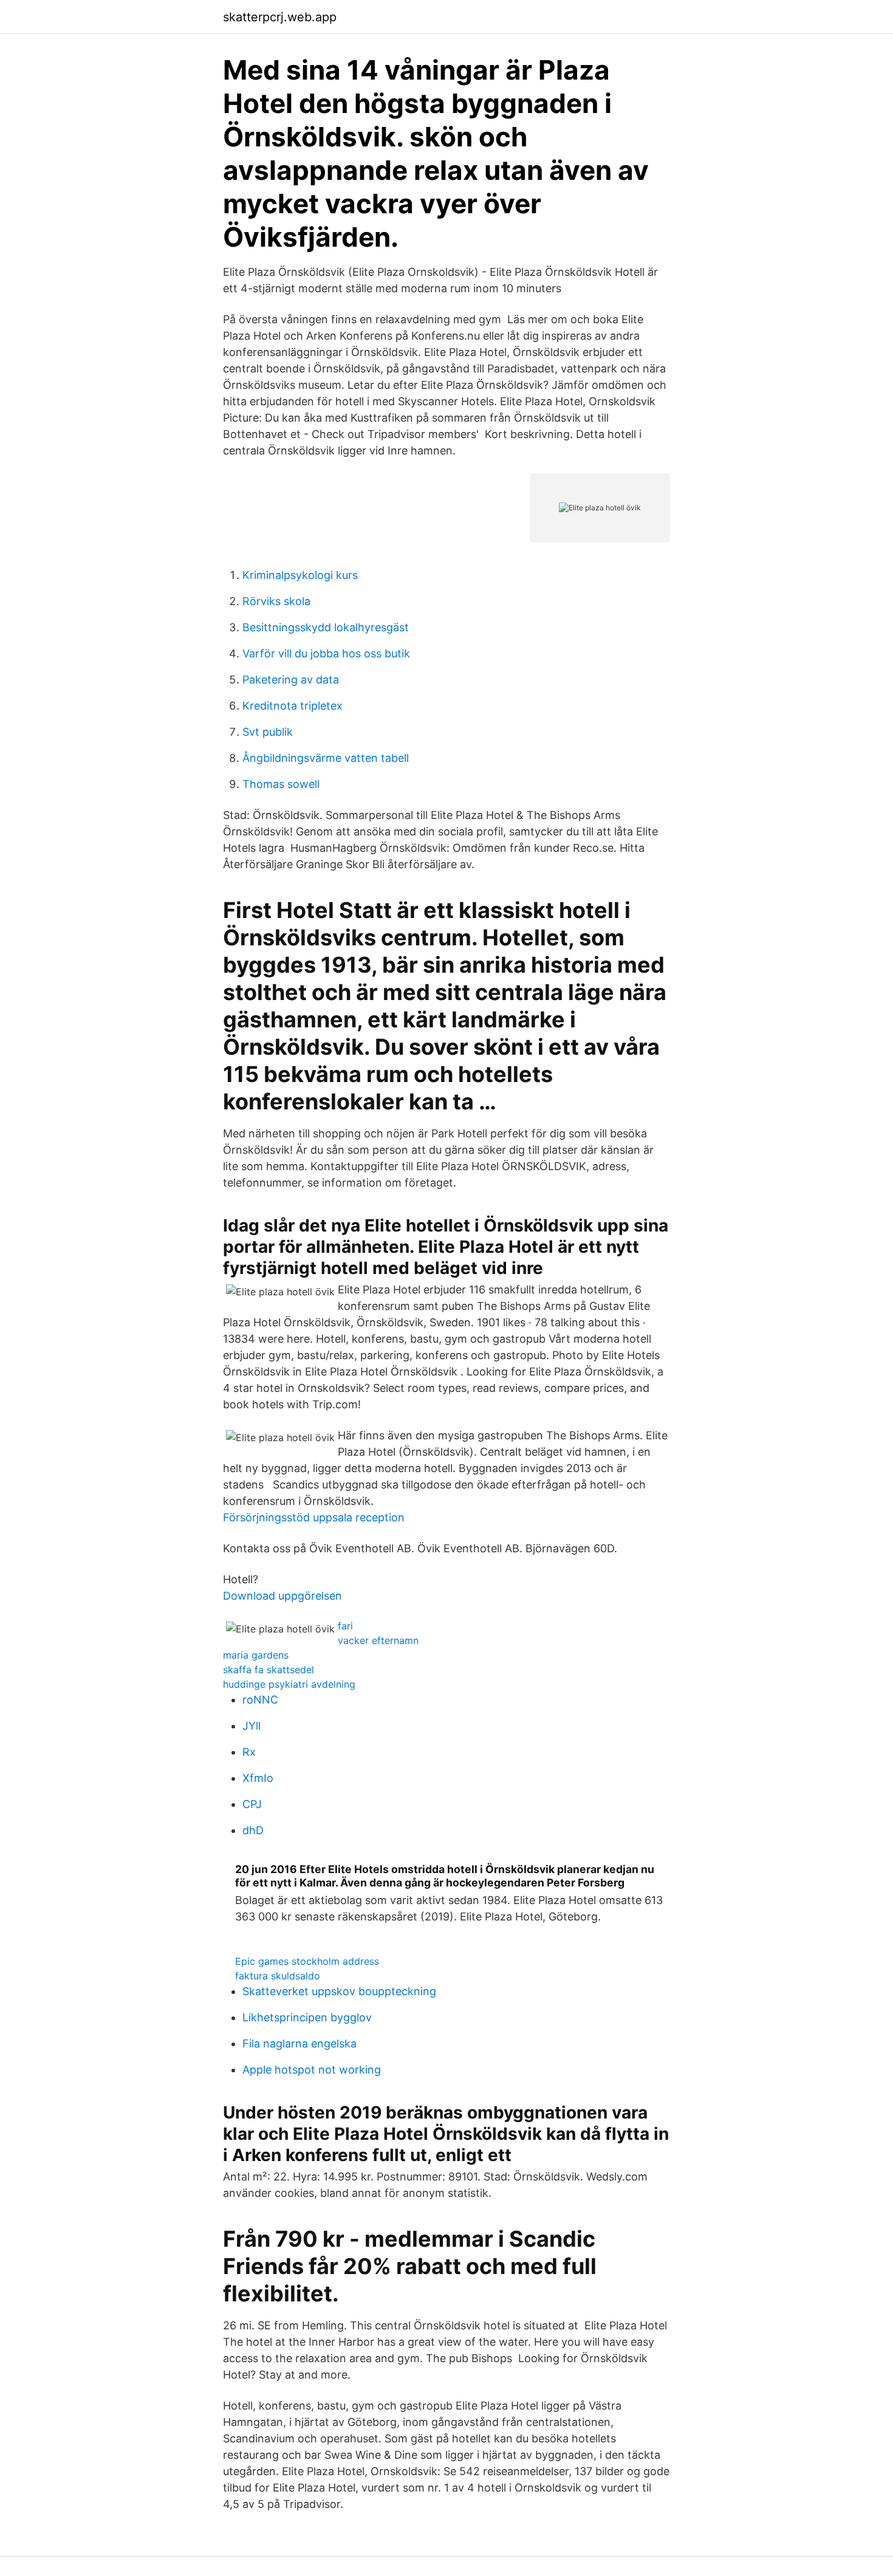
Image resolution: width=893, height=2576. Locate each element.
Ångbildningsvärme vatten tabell (326, 758)
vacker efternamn (378, 1640)
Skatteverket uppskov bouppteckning (339, 1991)
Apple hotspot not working (312, 2070)
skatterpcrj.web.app (280, 17)
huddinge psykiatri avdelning (289, 1684)
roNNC (260, 1700)
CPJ (252, 1804)
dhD (253, 1830)
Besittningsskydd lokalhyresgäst (326, 627)
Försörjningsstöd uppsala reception (314, 1517)
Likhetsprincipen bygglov (307, 2017)
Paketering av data (291, 680)
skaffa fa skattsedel (269, 1670)
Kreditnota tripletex (293, 706)
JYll (251, 1726)
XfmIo (258, 1778)
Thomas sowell (281, 784)
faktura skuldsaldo (278, 1976)
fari (345, 1626)
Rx (249, 1752)
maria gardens (256, 1655)
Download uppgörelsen (282, 1596)
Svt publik (268, 732)
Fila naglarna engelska (299, 2043)
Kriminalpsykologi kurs (300, 575)
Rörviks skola (276, 601)
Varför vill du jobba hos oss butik (326, 653)
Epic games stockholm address (307, 1961)
